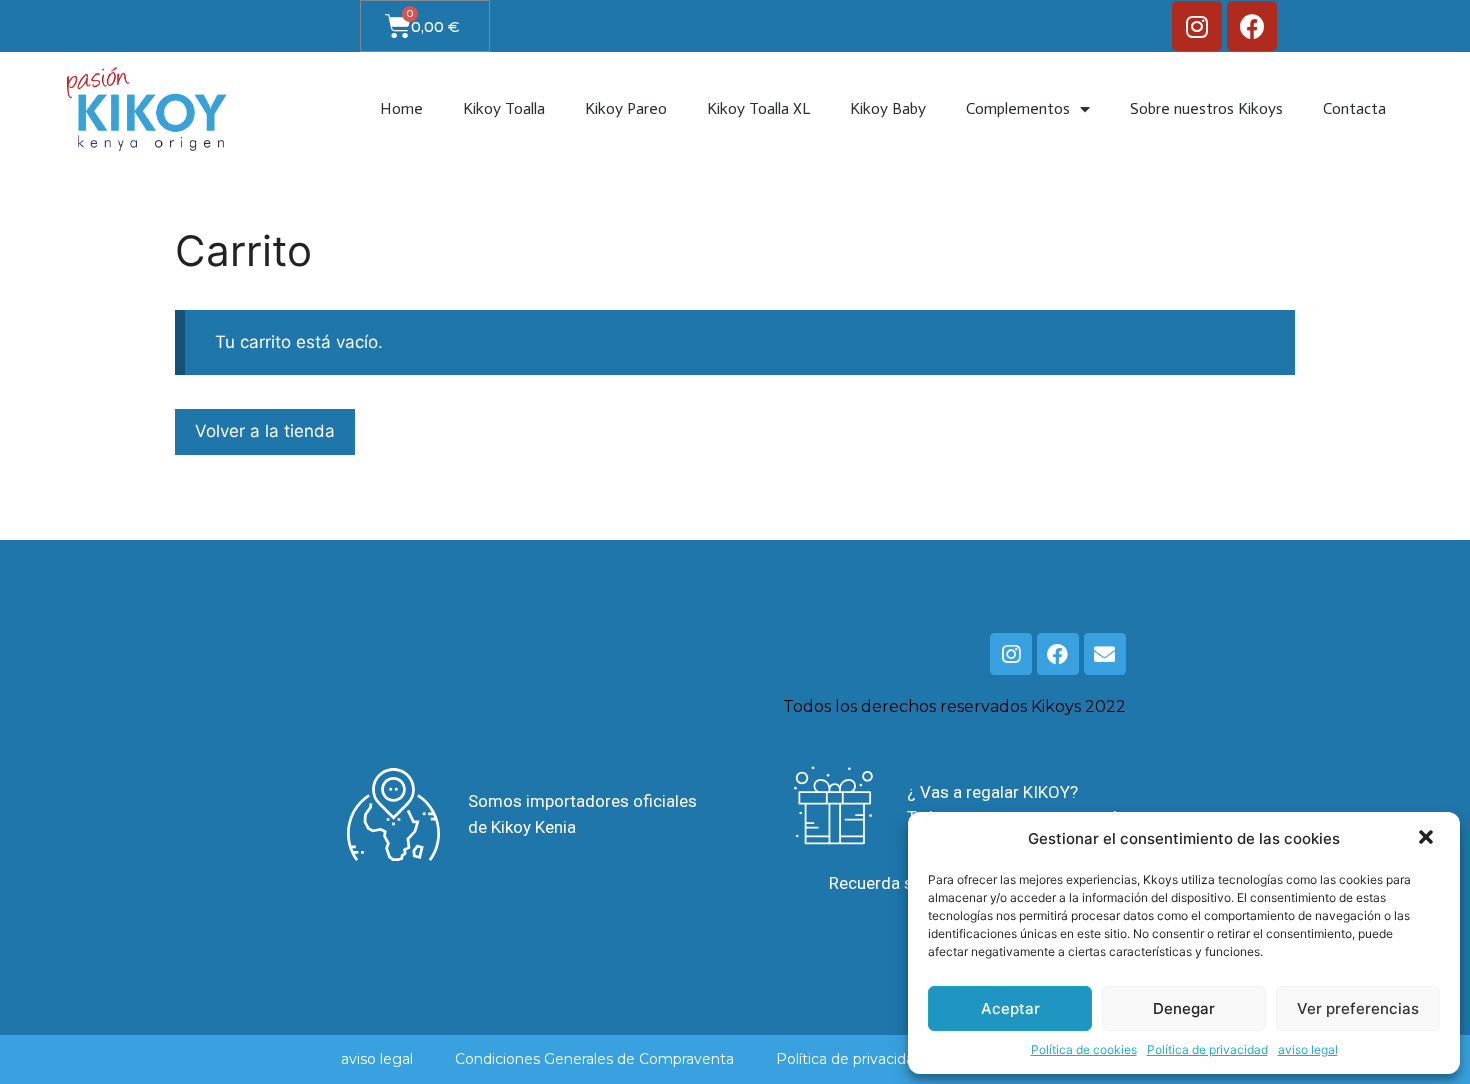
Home (401, 108)
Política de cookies (1084, 1049)
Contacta (1354, 108)
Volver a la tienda (265, 431)
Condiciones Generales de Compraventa (594, 1059)
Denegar (1184, 1008)
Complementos (1018, 108)
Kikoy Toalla (504, 108)
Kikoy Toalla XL (758, 108)
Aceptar (1010, 1008)
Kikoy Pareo (626, 108)
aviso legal (1308, 1049)
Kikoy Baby (888, 108)
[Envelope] (1105, 654)
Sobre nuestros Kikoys (1206, 108)
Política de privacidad (1207, 1049)
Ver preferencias (1358, 1008)
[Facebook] (1252, 26)
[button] (1428, 839)
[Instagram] (1197, 26)
